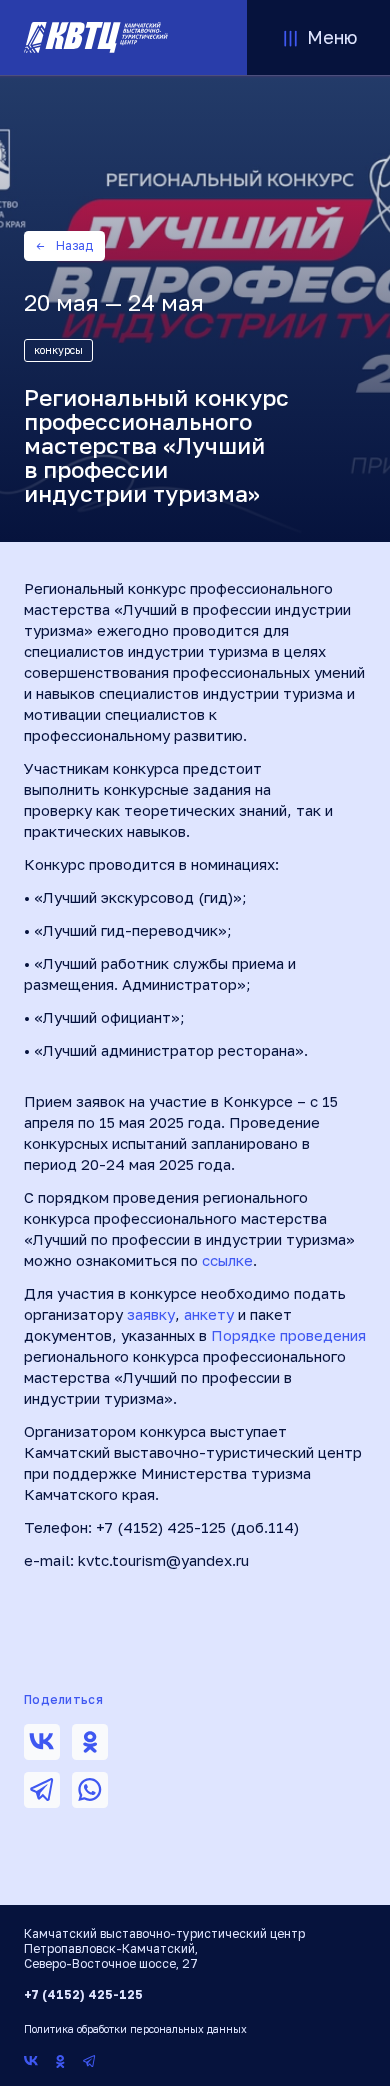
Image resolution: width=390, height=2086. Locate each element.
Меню (332, 37)
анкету (209, 1314)
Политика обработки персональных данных (135, 2029)
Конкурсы (58, 350)
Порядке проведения (288, 1335)
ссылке (227, 1260)
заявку (151, 1314)
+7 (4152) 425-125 (83, 1994)
